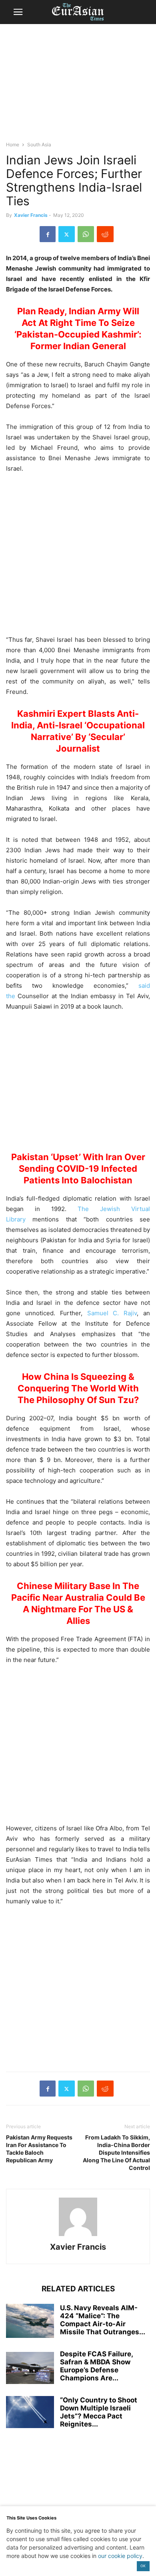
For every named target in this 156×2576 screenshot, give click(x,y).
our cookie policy (120, 2556)
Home (13, 145)
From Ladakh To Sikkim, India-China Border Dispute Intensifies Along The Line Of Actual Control (116, 2152)
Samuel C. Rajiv (112, 1313)
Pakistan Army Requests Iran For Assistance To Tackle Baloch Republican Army (39, 2149)
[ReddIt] (105, 234)
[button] (18, 12)
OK (143, 2566)
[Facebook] (48, 234)
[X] (67, 234)
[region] (78, 86)
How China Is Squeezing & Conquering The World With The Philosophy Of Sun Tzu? (78, 1388)
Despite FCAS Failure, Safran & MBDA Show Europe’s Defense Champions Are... (96, 2366)
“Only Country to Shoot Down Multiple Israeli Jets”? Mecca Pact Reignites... (99, 2412)
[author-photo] (78, 2236)
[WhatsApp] (86, 234)
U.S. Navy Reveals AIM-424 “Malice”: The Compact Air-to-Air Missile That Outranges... (103, 2320)
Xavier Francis (31, 215)
